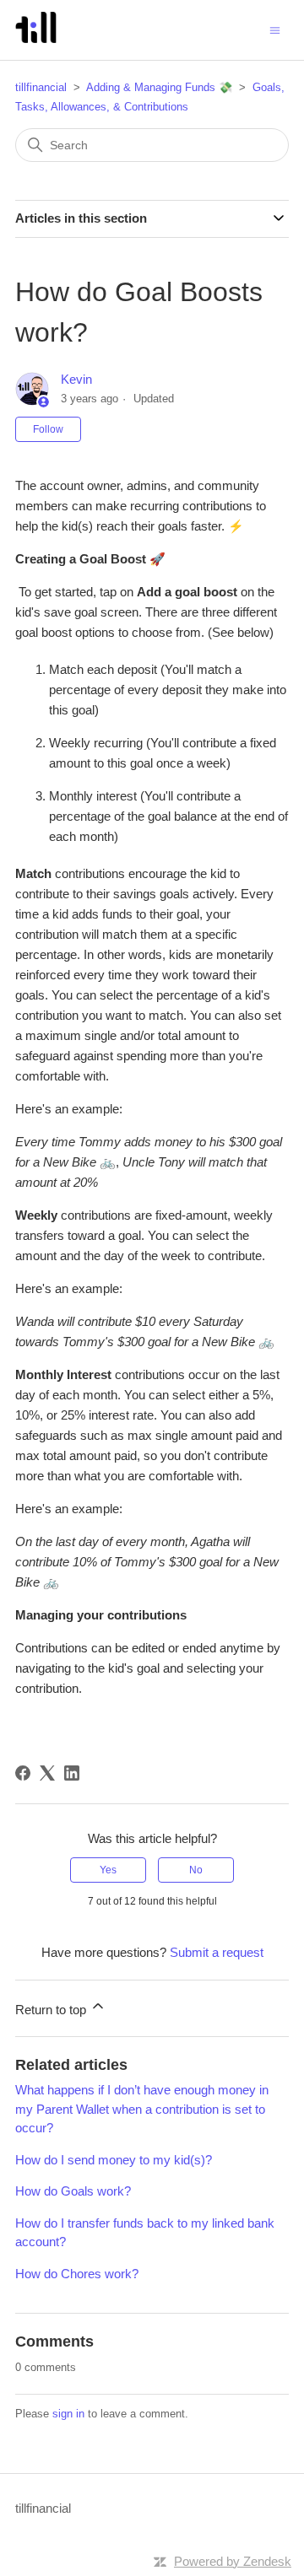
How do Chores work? (77, 2274)
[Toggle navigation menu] (275, 29)
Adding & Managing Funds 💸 (159, 87)
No (196, 1870)
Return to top (52, 2010)
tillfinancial (41, 87)
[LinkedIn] (72, 1773)
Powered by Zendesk (233, 2561)
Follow (48, 429)
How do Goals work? (73, 2191)
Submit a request (217, 1952)
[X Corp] (47, 1773)
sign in (68, 2414)
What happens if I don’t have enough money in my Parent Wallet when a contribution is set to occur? (142, 2109)
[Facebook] (23, 1773)
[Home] (36, 38)
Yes (108, 1870)
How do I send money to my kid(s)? (114, 2160)
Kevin (76, 379)
